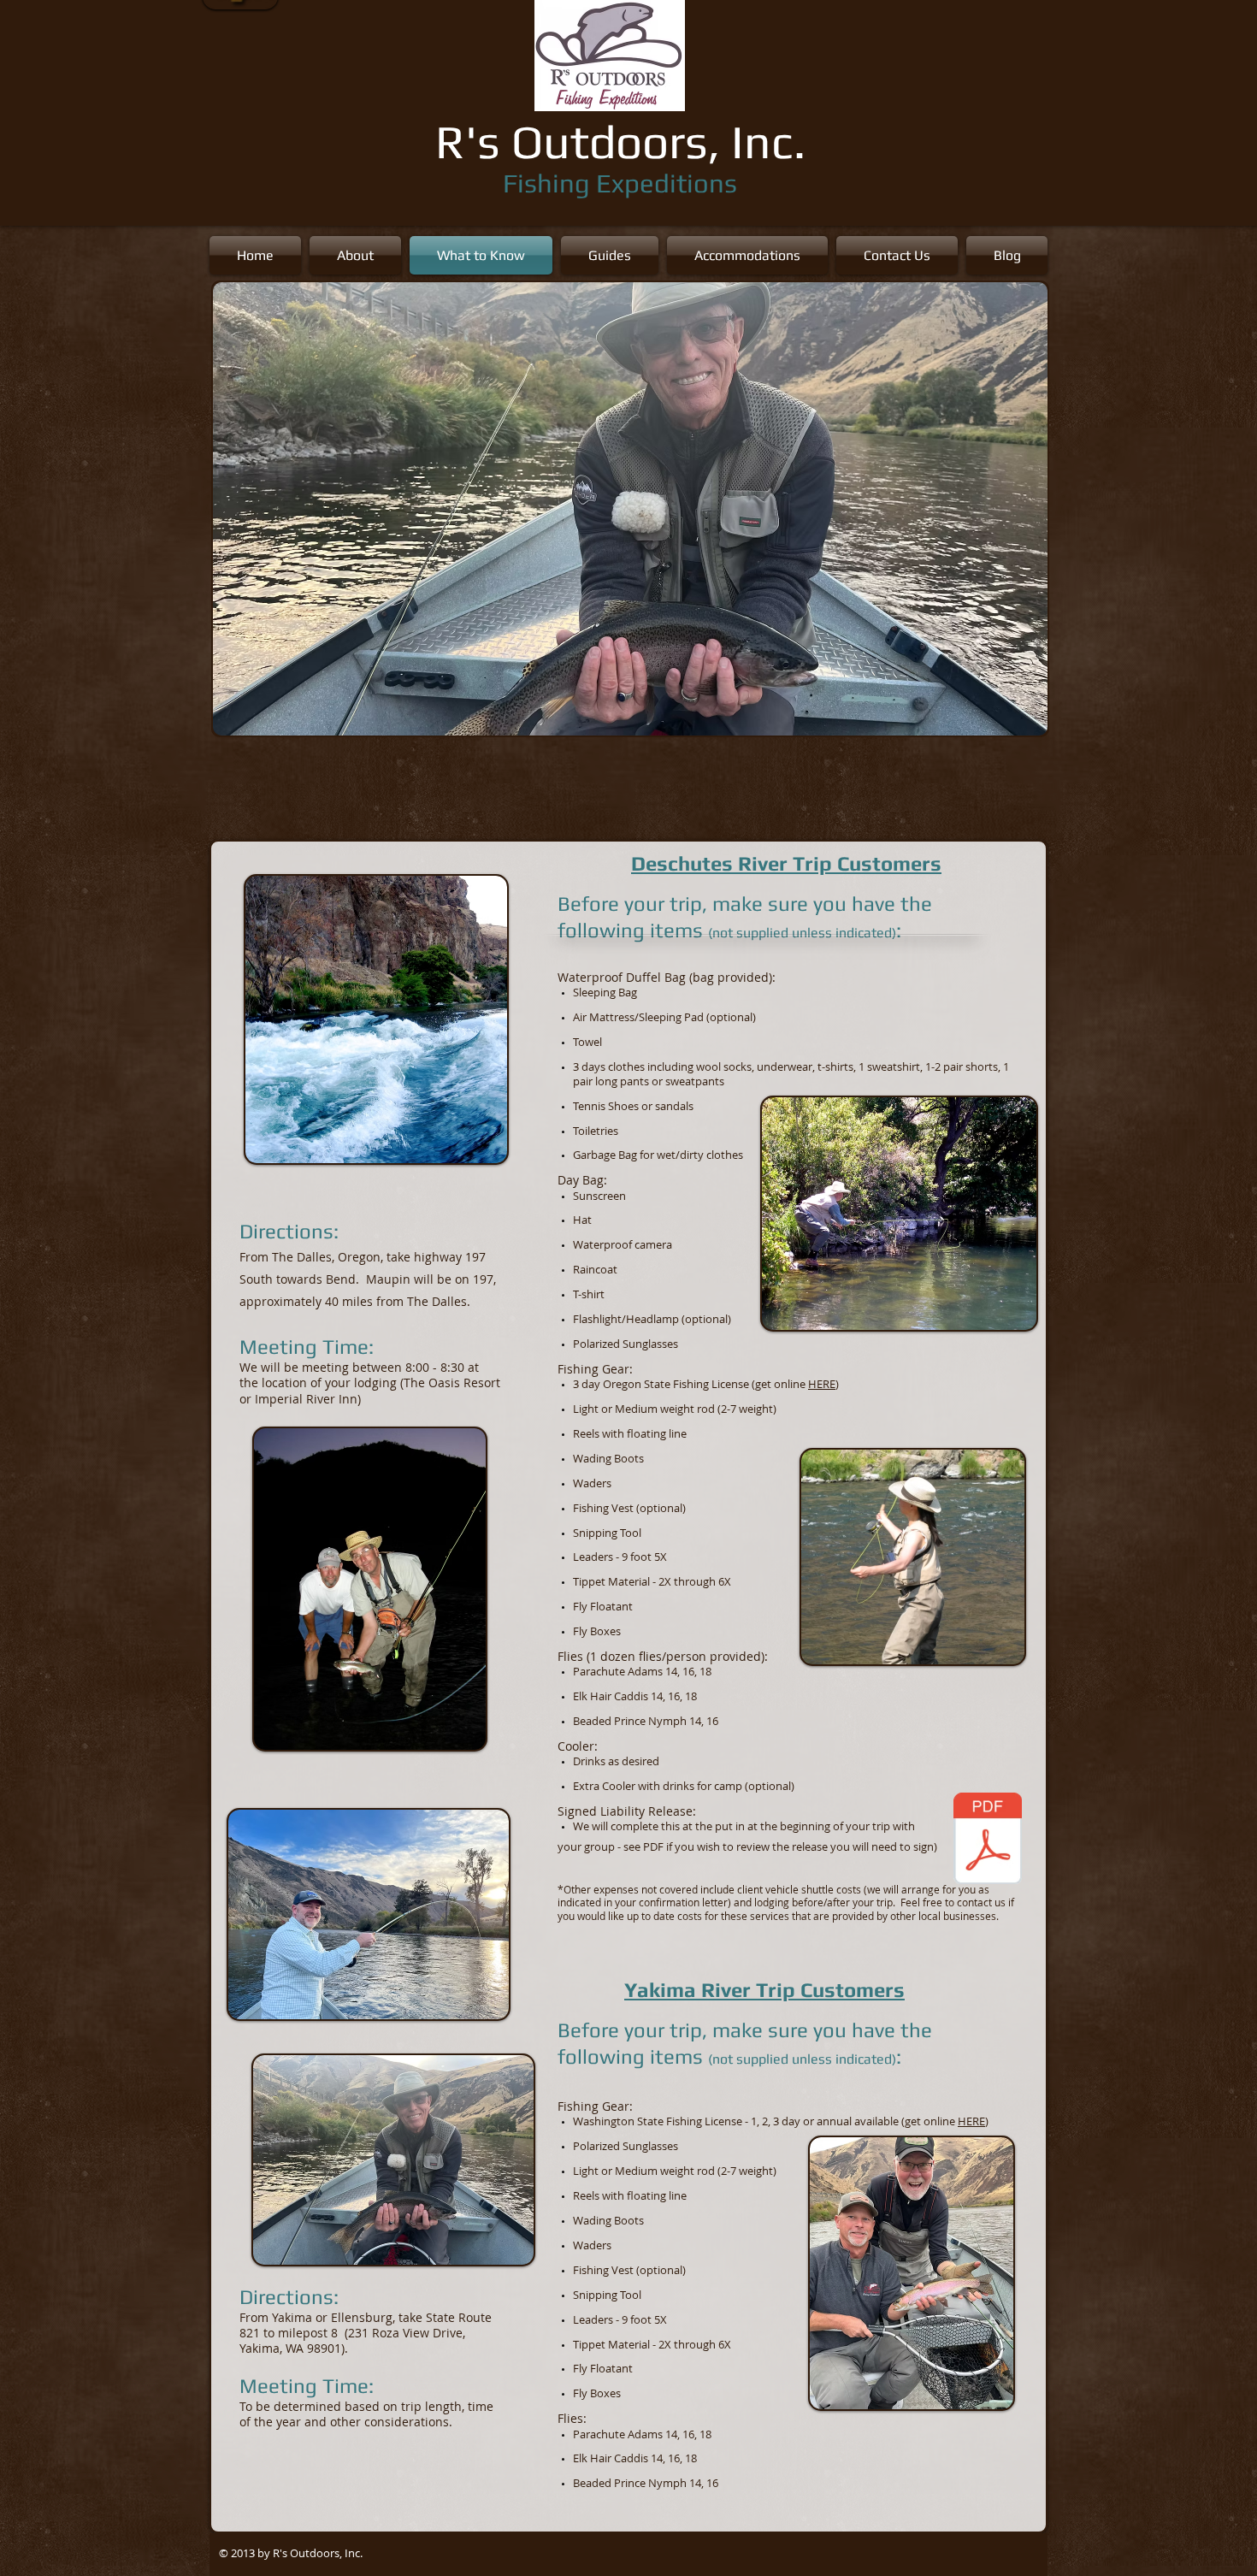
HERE (822, 1384)
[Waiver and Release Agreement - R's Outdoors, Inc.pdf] (988, 1840)
